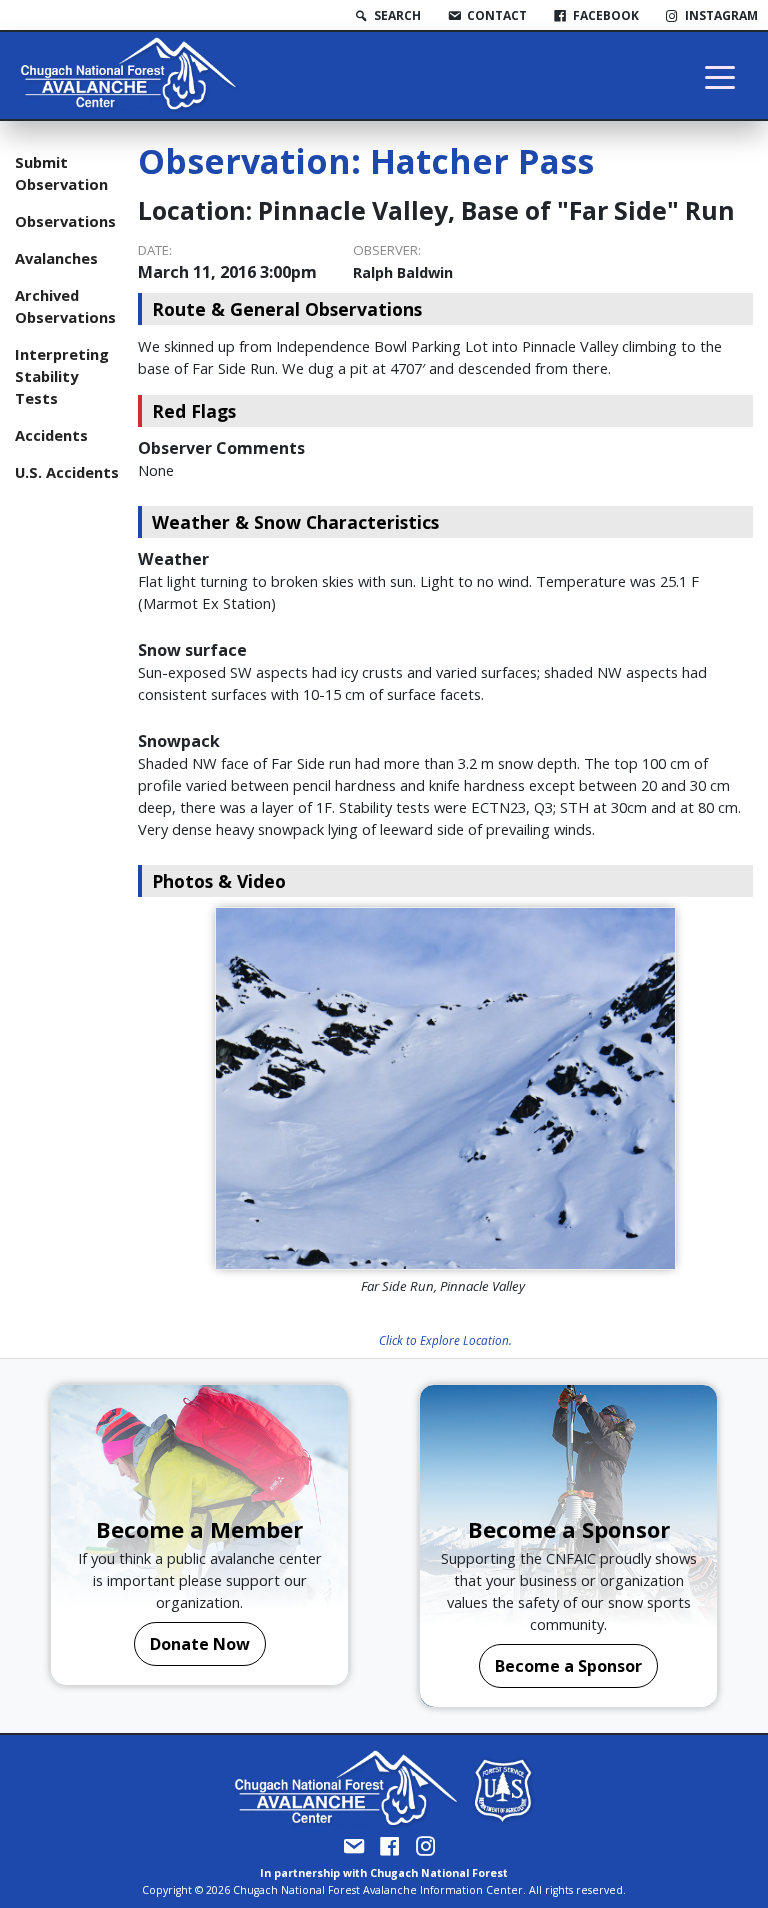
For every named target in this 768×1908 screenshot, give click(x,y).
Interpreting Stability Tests (62, 376)
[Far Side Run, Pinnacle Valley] (445, 1088)
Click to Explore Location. (445, 1340)
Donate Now (200, 1644)
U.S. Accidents (67, 472)
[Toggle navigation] (720, 76)
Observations (65, 221)
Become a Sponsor (568, 1666)
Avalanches (56, 258)
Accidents (51, 435)
